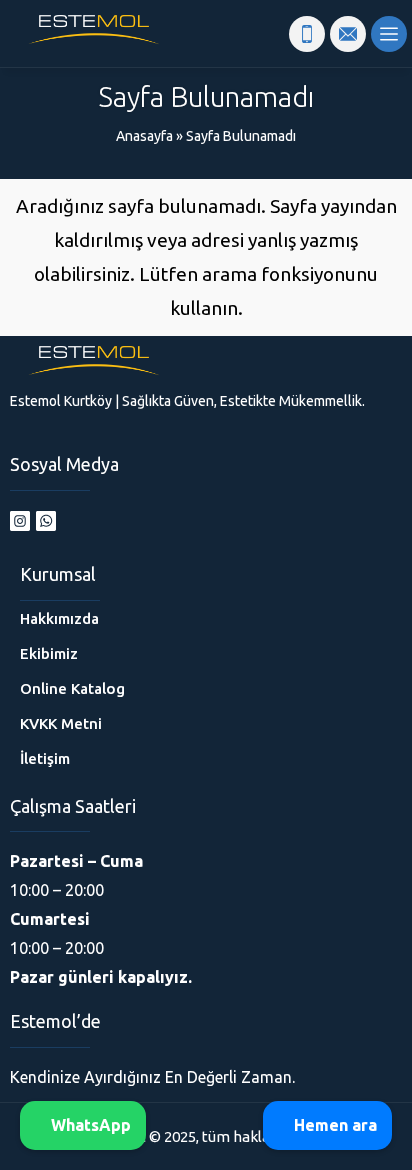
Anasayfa (144, 136)
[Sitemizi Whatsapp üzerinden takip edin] (46, 521)
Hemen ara (333, 1125)
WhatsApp (89, 1125)
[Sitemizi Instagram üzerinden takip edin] (20, 521)
